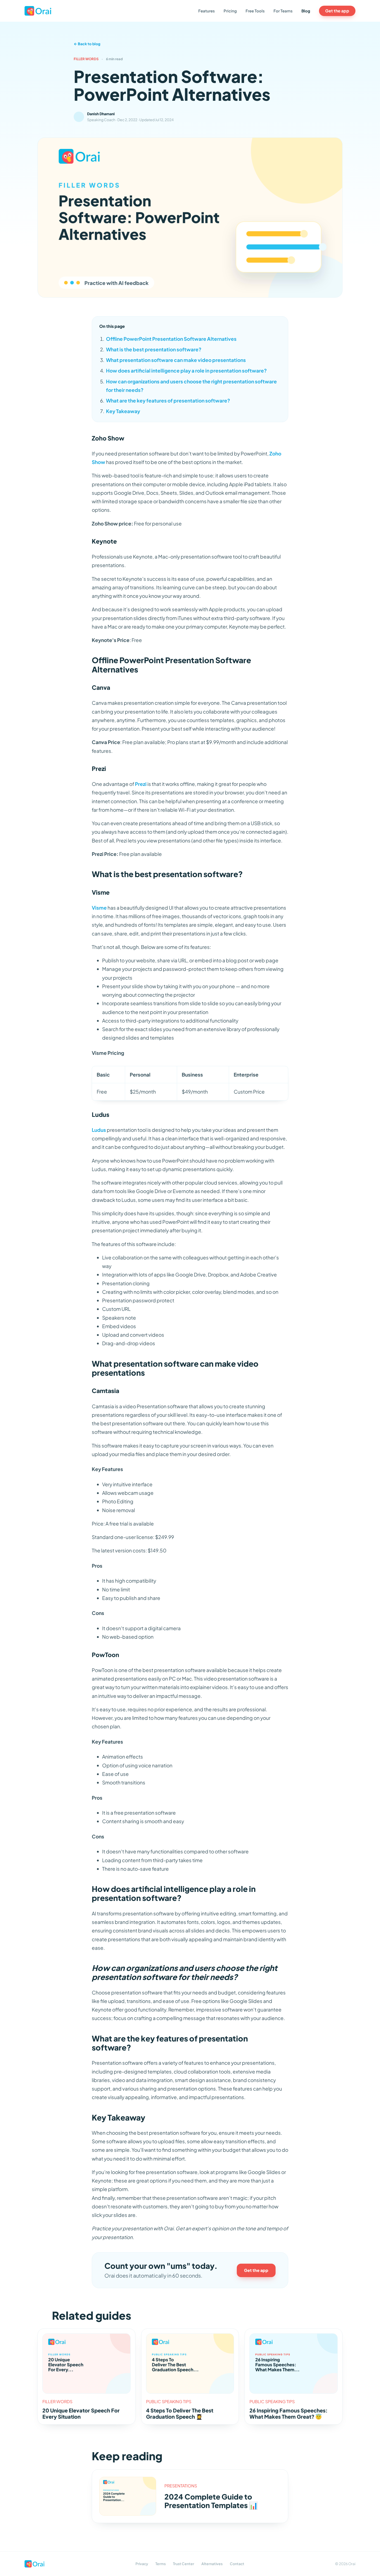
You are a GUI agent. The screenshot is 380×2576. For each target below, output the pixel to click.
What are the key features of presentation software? (168, 400)
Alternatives (212, 2564)
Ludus (99, 1130)
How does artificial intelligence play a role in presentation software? (186, 370)
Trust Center (184, 2564)
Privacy (142, 2564)
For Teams (283, 11)
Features (207, 11)
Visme (99, 908)
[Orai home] (38, 11)
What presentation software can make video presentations (176, 360)
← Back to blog (87, 44)
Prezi (141, 784)
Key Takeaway (123, 411)
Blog (306, 11)
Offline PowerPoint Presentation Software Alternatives (171, 339)
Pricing (230, 11)
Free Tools (255, 11)
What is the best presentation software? (154, 349)
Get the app (337, 11)
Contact (237, 2564)
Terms (161, 2564)
